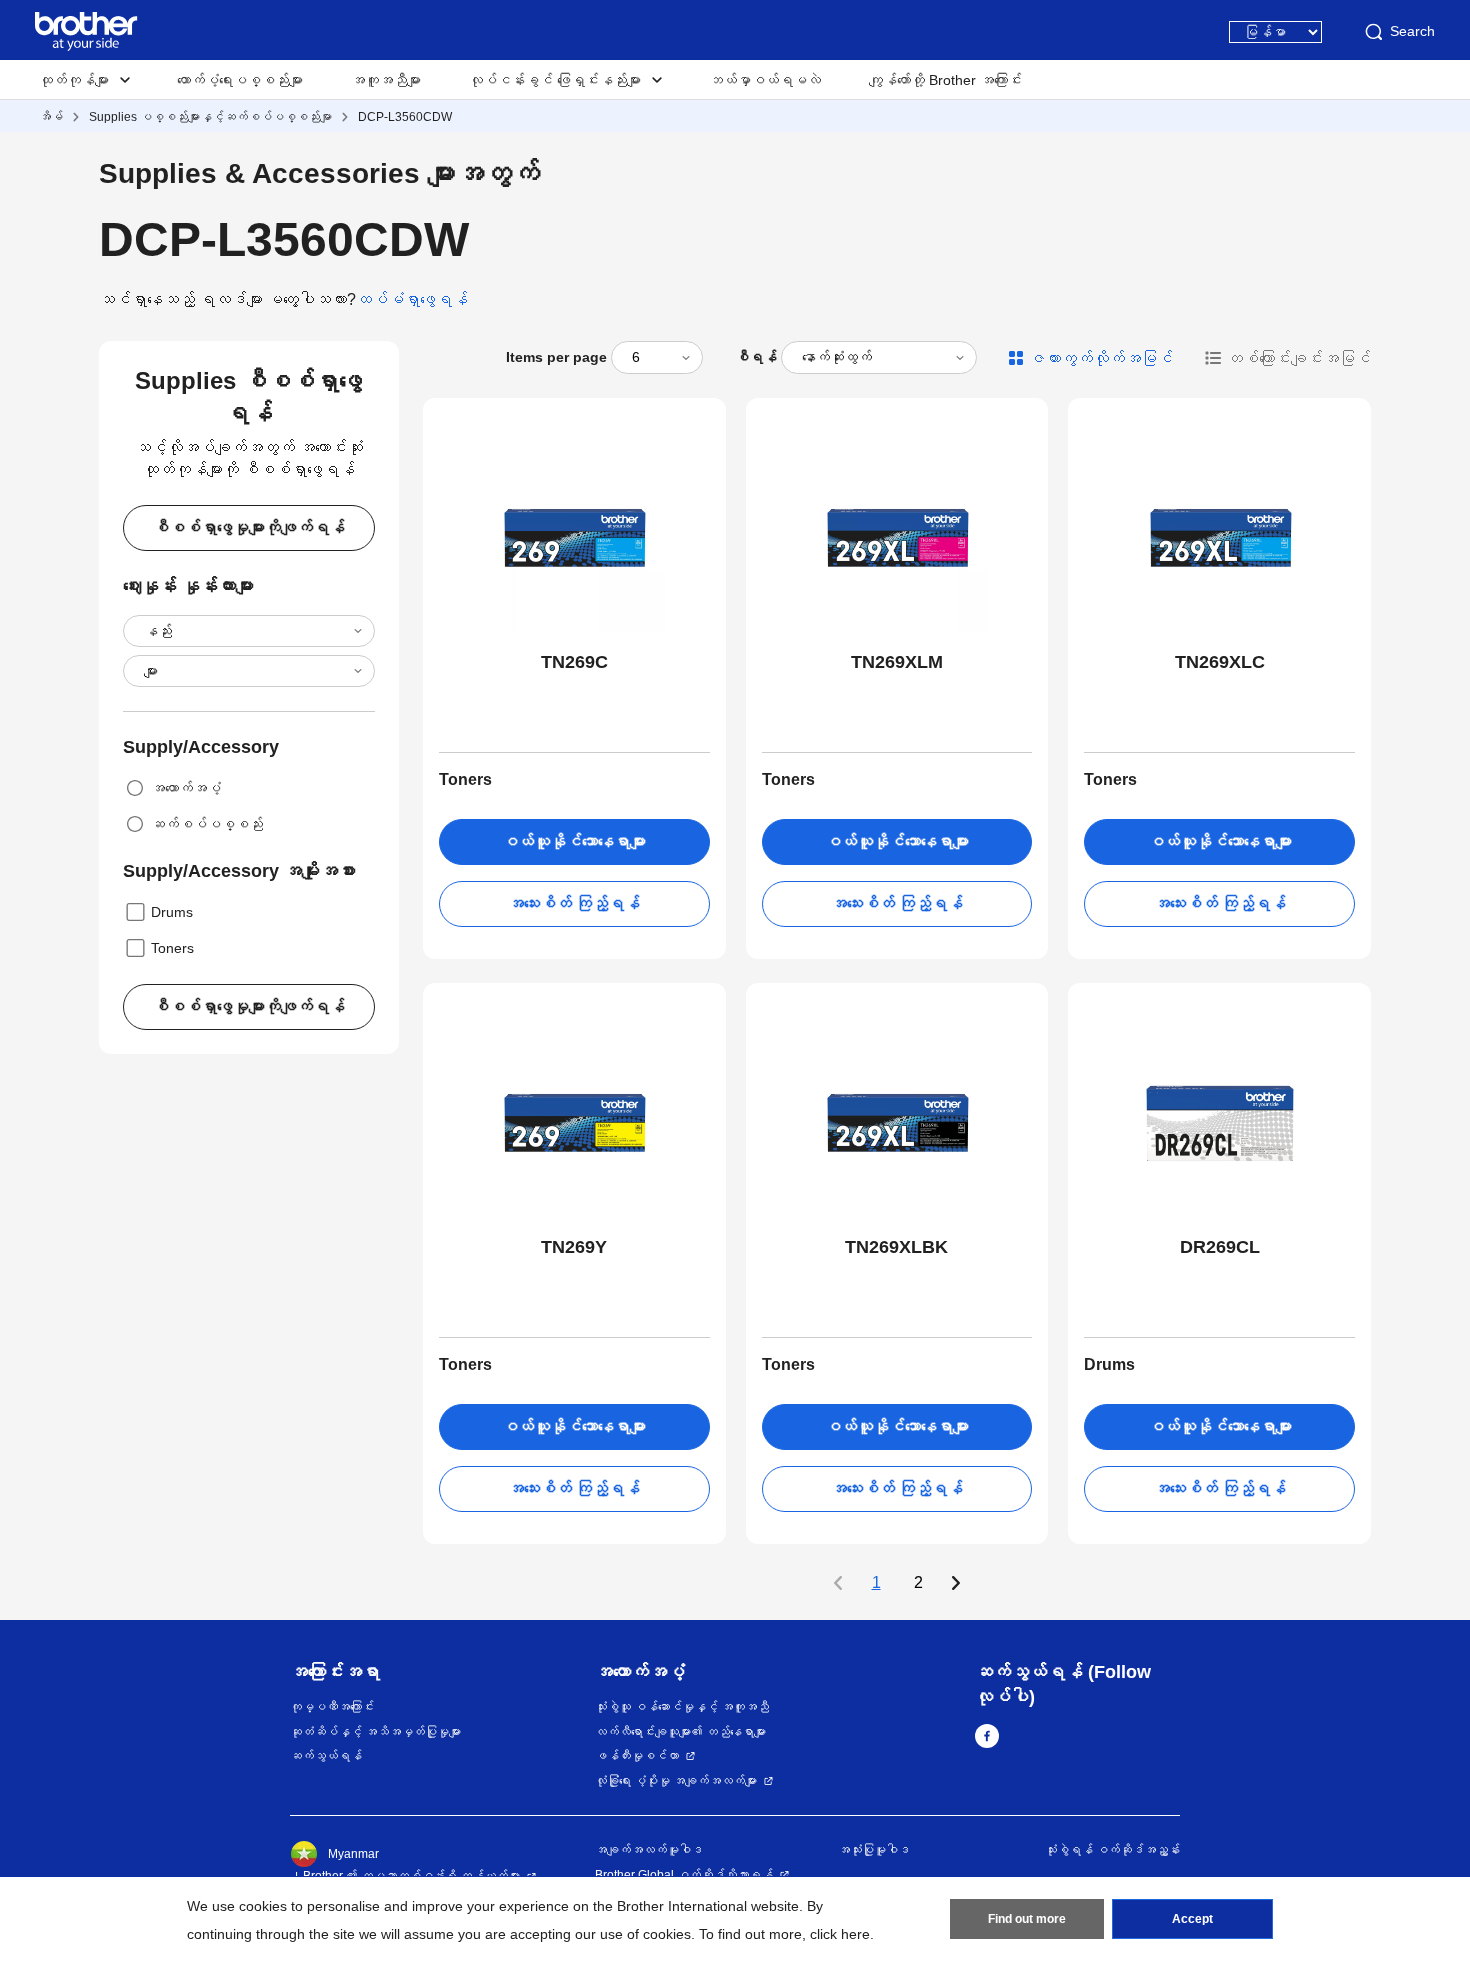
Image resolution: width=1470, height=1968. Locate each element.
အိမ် (51, 117)
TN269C (574, 662)
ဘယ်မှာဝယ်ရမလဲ (765, 80)
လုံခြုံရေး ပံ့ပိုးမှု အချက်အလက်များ (676, 1781)
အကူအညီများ (386, 80)
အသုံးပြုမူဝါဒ (874, 1850)
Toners (172, 948)
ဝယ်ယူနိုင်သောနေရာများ (574, 841)
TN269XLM (897, 662)
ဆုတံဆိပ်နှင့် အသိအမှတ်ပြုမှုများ (375, 1732)
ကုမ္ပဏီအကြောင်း (332, 1707)
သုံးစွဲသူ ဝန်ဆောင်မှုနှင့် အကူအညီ (682, 1707)
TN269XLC (1220, 662)
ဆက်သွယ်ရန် (326, 1756)
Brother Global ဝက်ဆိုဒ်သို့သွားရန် (684, 1875)
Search (1412, 31)
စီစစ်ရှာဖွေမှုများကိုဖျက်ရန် (249, 527)
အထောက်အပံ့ (186, 788)
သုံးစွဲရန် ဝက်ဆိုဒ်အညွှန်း (1112, 1850)
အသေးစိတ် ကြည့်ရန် (574, 903)
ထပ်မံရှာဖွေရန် (412, 299)
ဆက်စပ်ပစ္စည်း (207, 824)
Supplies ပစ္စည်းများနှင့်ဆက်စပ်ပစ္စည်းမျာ (210, 117)
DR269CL (1220, 1247)
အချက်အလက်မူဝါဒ (649, 1850)
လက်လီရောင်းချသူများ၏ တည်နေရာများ (680, 1732)
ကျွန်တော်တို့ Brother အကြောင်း (945, 80)
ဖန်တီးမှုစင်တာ (637, 1756)
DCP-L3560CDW (405, 117)
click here (840, 1934)
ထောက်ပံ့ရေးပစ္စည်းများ (240, 80)
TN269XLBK (896, 1247)
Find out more (1027, 1919)
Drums (172, 912)
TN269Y (574, 1247)
